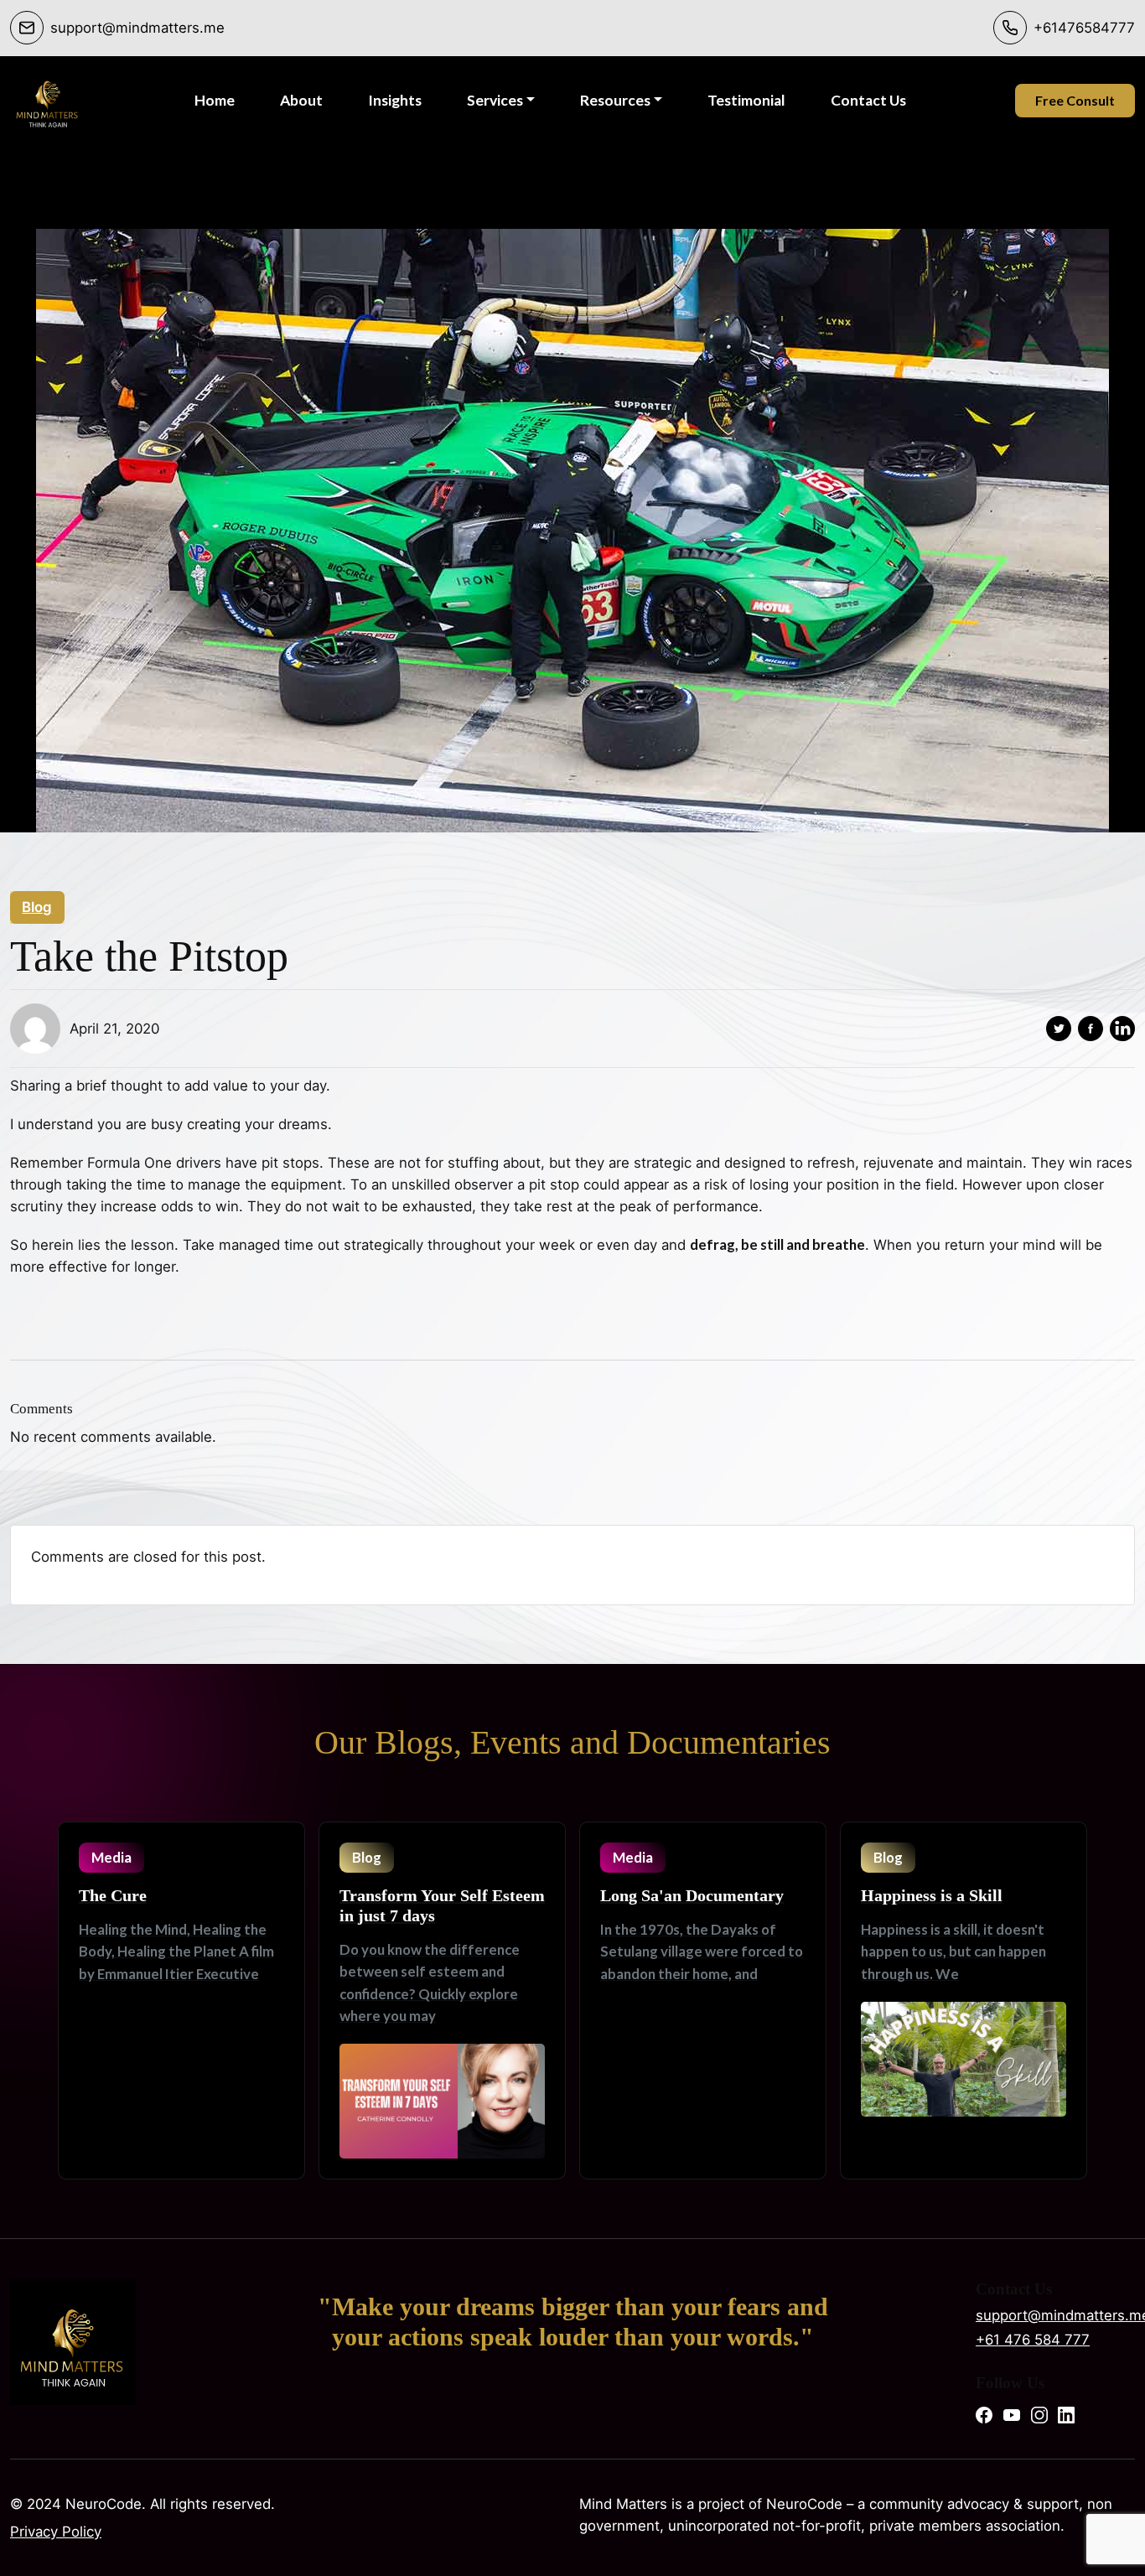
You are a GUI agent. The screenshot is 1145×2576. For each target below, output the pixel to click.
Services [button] (495, 100)
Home (215, 100)
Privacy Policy (56, 2532)
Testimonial (746, 100)
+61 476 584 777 (1033, 2340)
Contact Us (868, 100)
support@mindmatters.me (1055, 2315)
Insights (395, 100)
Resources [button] (615, 100)
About (301, 100)
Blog (37, 907)
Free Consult (1075, 100)
